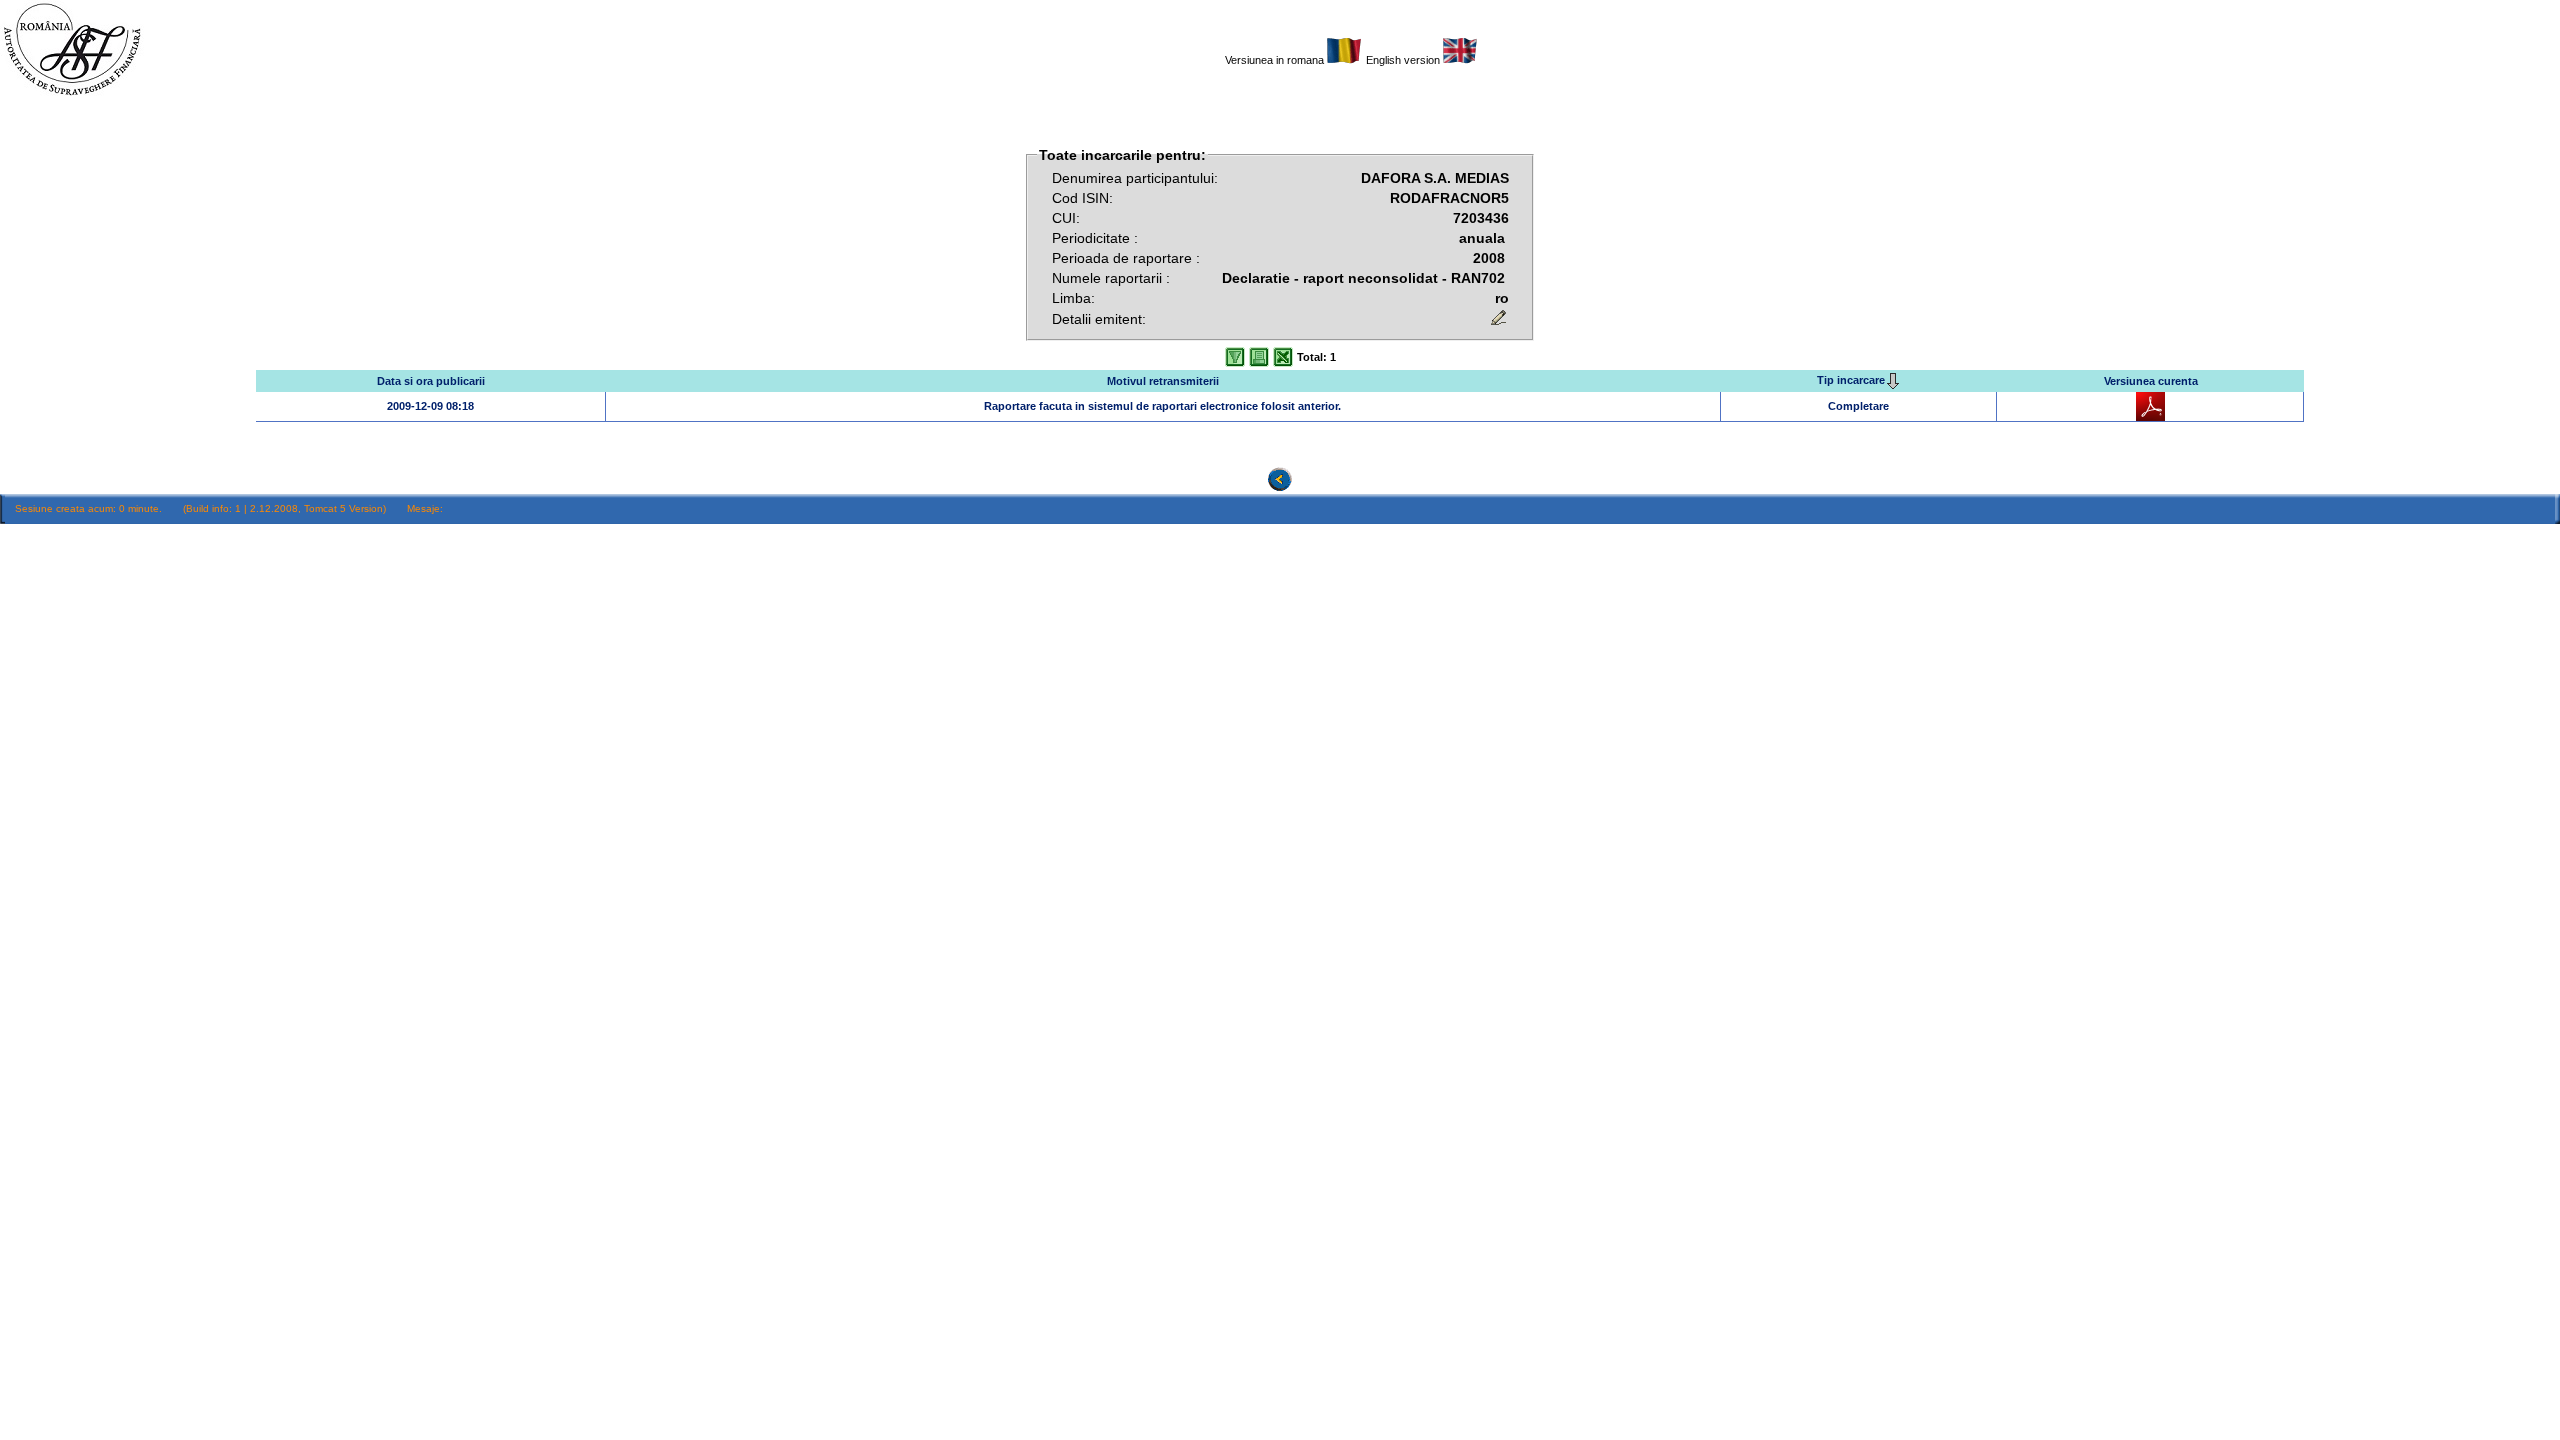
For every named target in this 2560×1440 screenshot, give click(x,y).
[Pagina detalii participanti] (1345, 60)
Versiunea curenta (2151, 381)
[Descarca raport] (2150, 417)
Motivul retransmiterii (1163, 381)
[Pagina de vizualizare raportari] (1280, 487)
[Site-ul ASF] (72, 95)
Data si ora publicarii (431, 381)
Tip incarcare (1851, 380)
